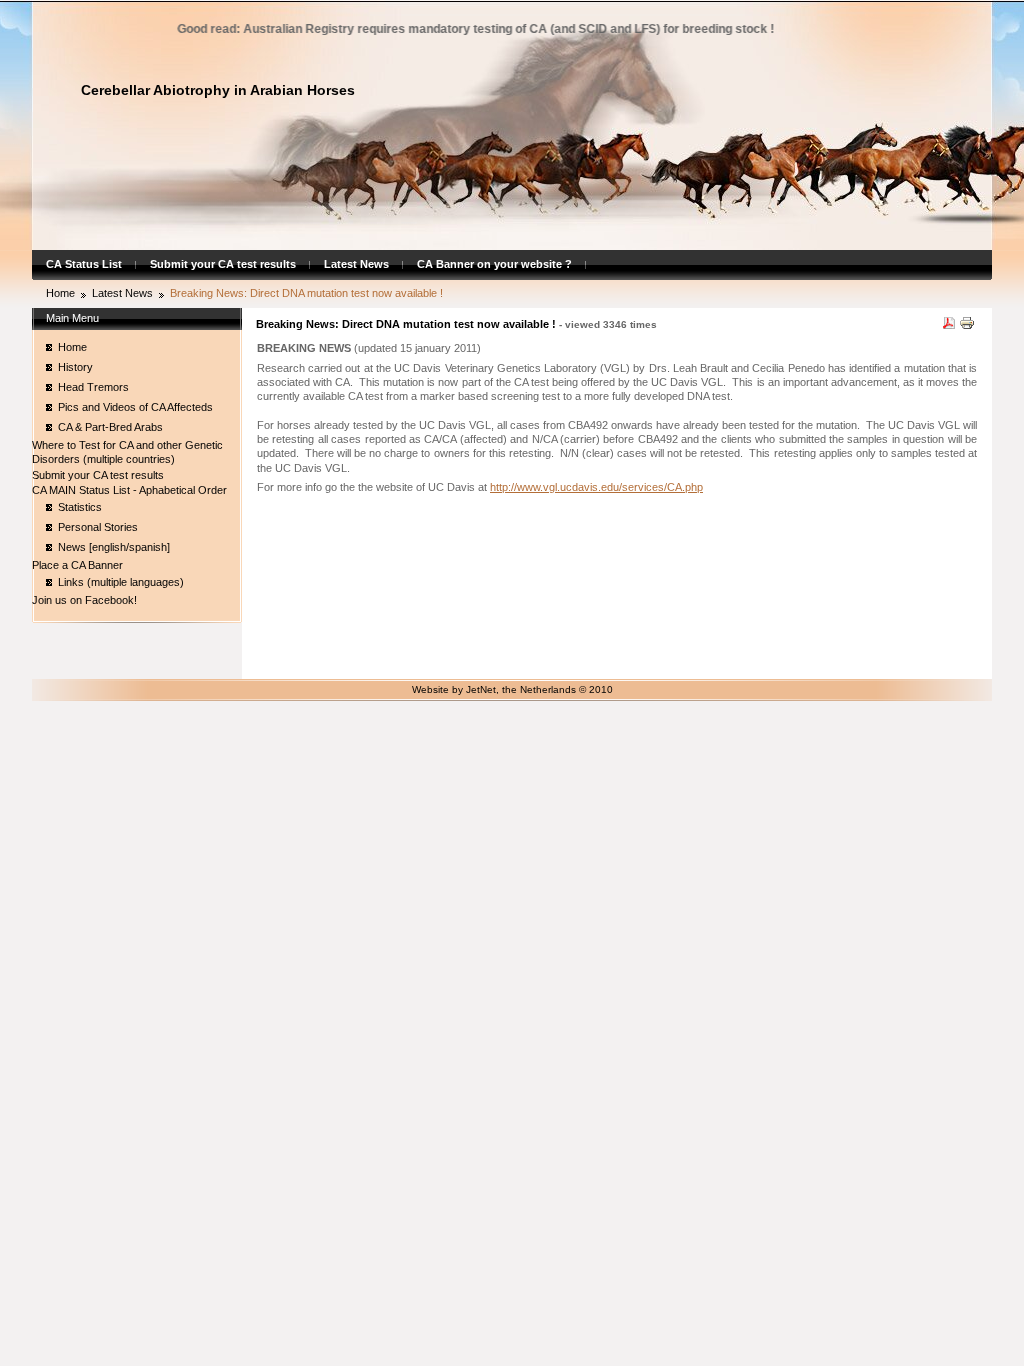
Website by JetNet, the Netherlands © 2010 (512, 689)
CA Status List (84, 264)
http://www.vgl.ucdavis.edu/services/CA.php (596, 487)
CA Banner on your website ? (494, 264)
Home (60, 293)
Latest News (356, 264)
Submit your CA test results (223, 264)
